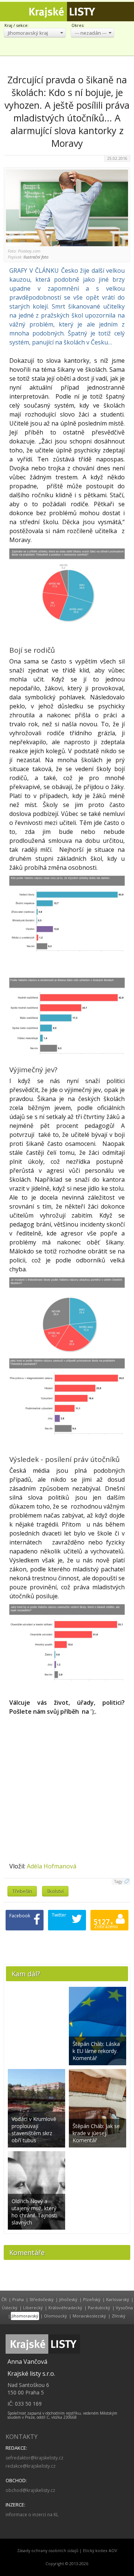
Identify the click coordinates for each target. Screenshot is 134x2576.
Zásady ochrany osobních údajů (48, 2551)
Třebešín (22, 1891)
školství (55, 1891)
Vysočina (124, 2308)
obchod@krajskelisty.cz (30, 2490)
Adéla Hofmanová (52, 1866)
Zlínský (119, 2316)
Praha (18, 2299)
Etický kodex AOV (100, 2551)
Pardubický (99, 2308)
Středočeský (42, 2299)
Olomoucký (55, 2316)
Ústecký (10, 2308)
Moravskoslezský (89, 2316)
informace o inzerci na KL (32, 2515)
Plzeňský (92, 2299)
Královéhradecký (65, 2308)
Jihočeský (68, 2299)
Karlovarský (118, 2299)
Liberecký (33, 2308)
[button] (35, 33)
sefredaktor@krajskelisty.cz (34, 2458)
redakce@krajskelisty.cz (31, 2466)
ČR (4, 2299)
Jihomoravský (25, 2316)
